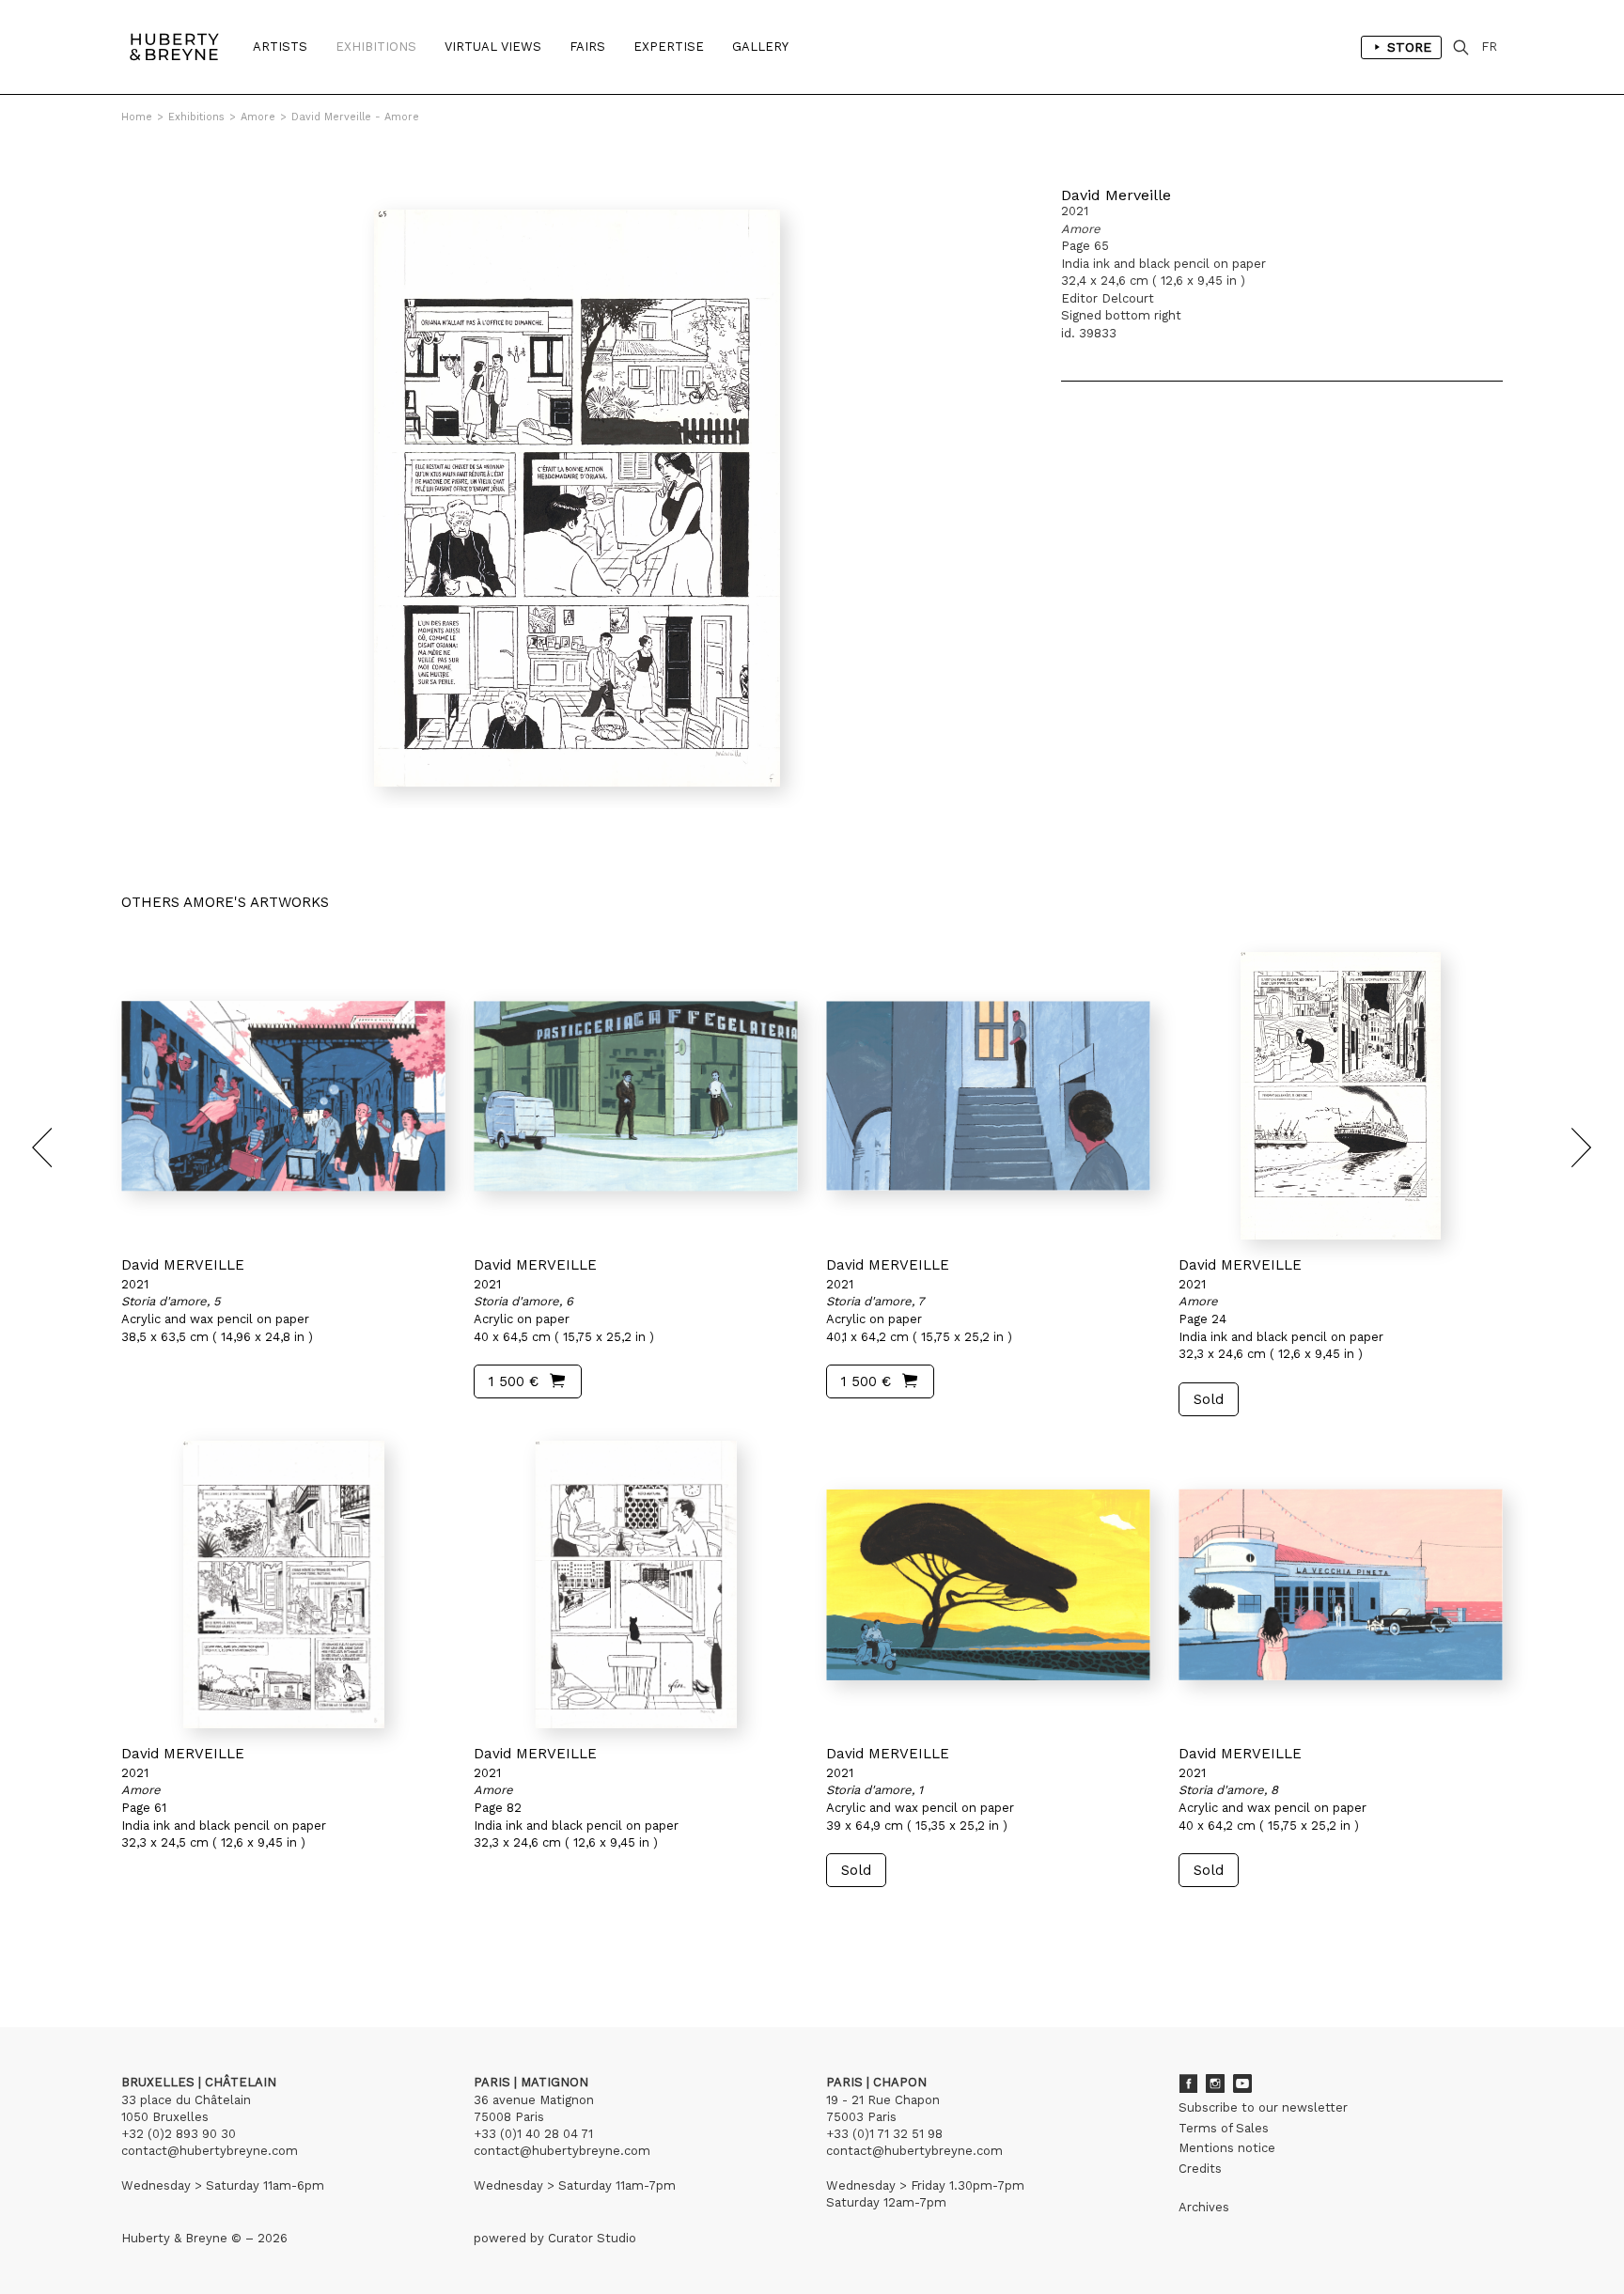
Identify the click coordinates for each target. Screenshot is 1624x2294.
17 (250, 1940)
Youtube (1242, 2083)
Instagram (1215, 2083)
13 (186, 1940)
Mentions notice (1227, 2148)
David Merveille (1116, 195)
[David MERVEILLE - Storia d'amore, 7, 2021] (988, 1096)
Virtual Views (493, 47)
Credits (1200, 2169)
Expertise (669, 47)
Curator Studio (592, 2238)
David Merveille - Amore (355, 117)
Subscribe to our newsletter (1263, 2107)
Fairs (587, 47)
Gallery (760, 47)
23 (304, 1940)
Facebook (1188, 2083)
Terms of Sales (1224, 2128)
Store (1409, 47)
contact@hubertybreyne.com (210, 2151)
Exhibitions (376, 47)
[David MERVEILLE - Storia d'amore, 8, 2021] (1341, 1584)
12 (170, 1940)
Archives (1204, 2207)
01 (139, 1940)
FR (1489, 47)
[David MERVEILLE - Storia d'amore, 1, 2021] (988, 1584)
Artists (280, 47)
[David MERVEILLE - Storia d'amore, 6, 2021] (636, 1096)
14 (202, 1940)
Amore (258, 117)
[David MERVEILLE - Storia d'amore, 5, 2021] (283, 1096)
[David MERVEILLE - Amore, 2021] (1341, 1096)
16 (234, 1940)
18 (265, 1940)
